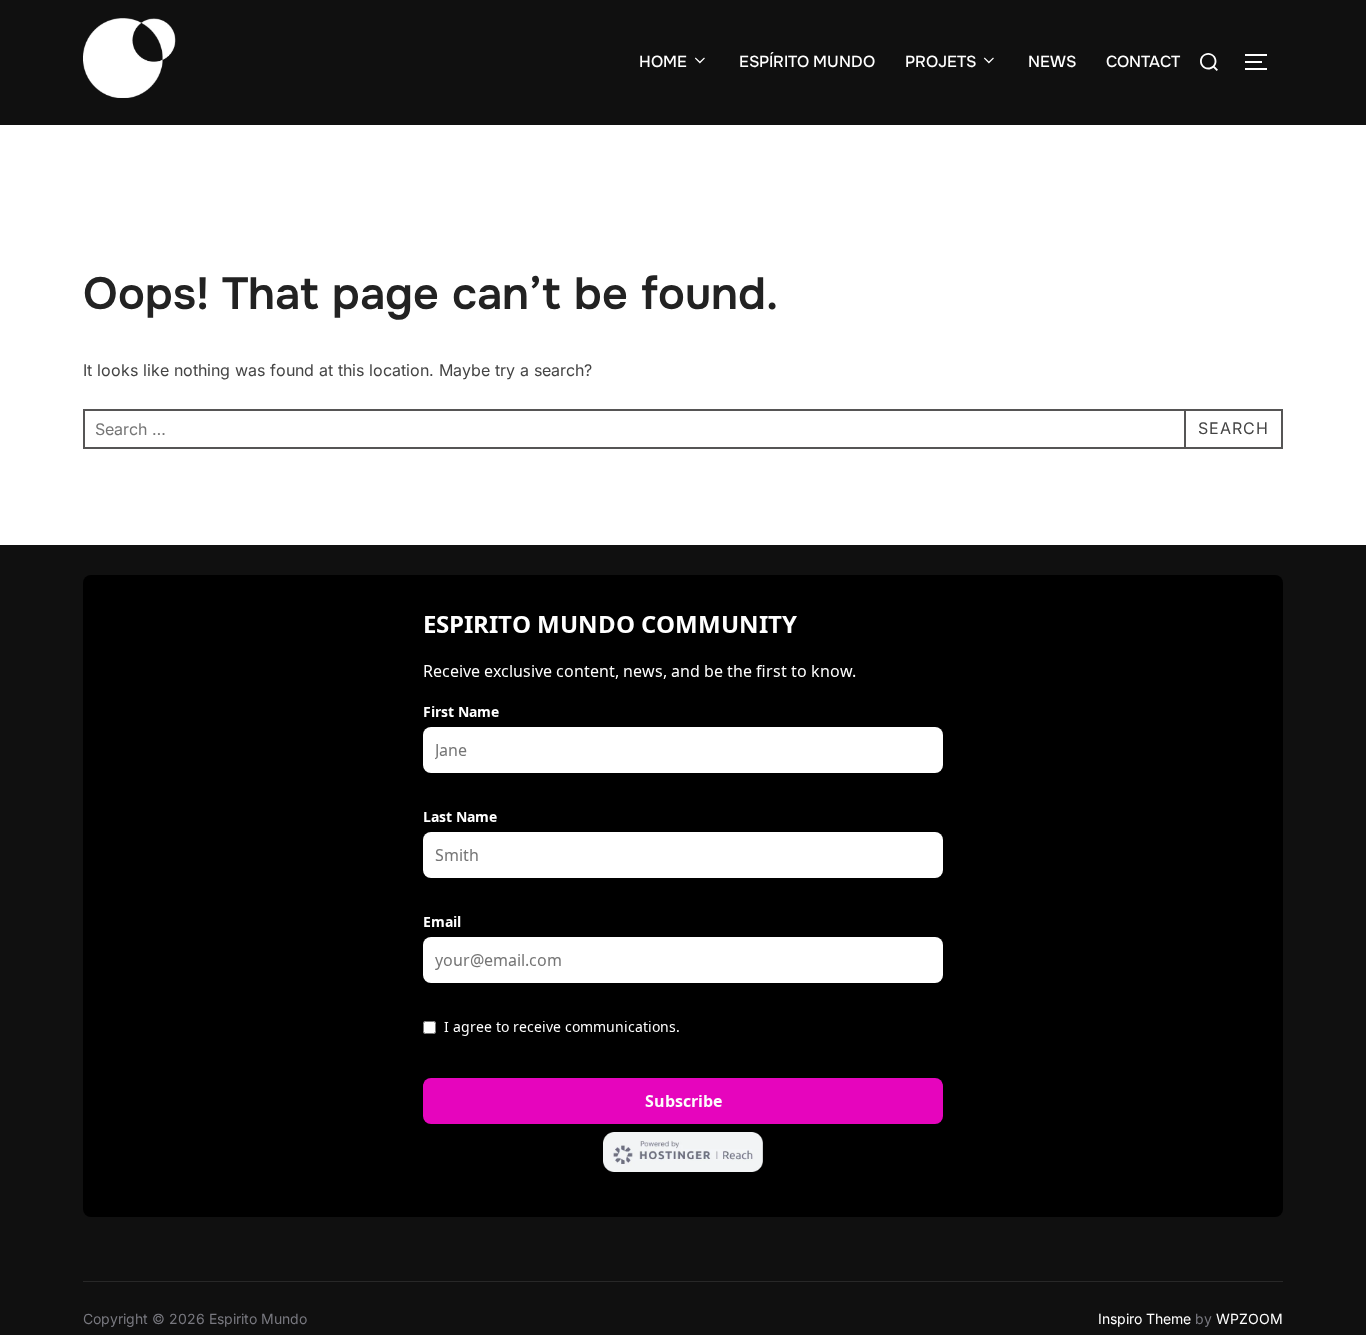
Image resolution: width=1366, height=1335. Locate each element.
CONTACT (1143, 61)
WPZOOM (1249, 1318)
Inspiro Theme (1144, 1318)
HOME (663, 61)
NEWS (1052, 61)
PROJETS (940, 61)
